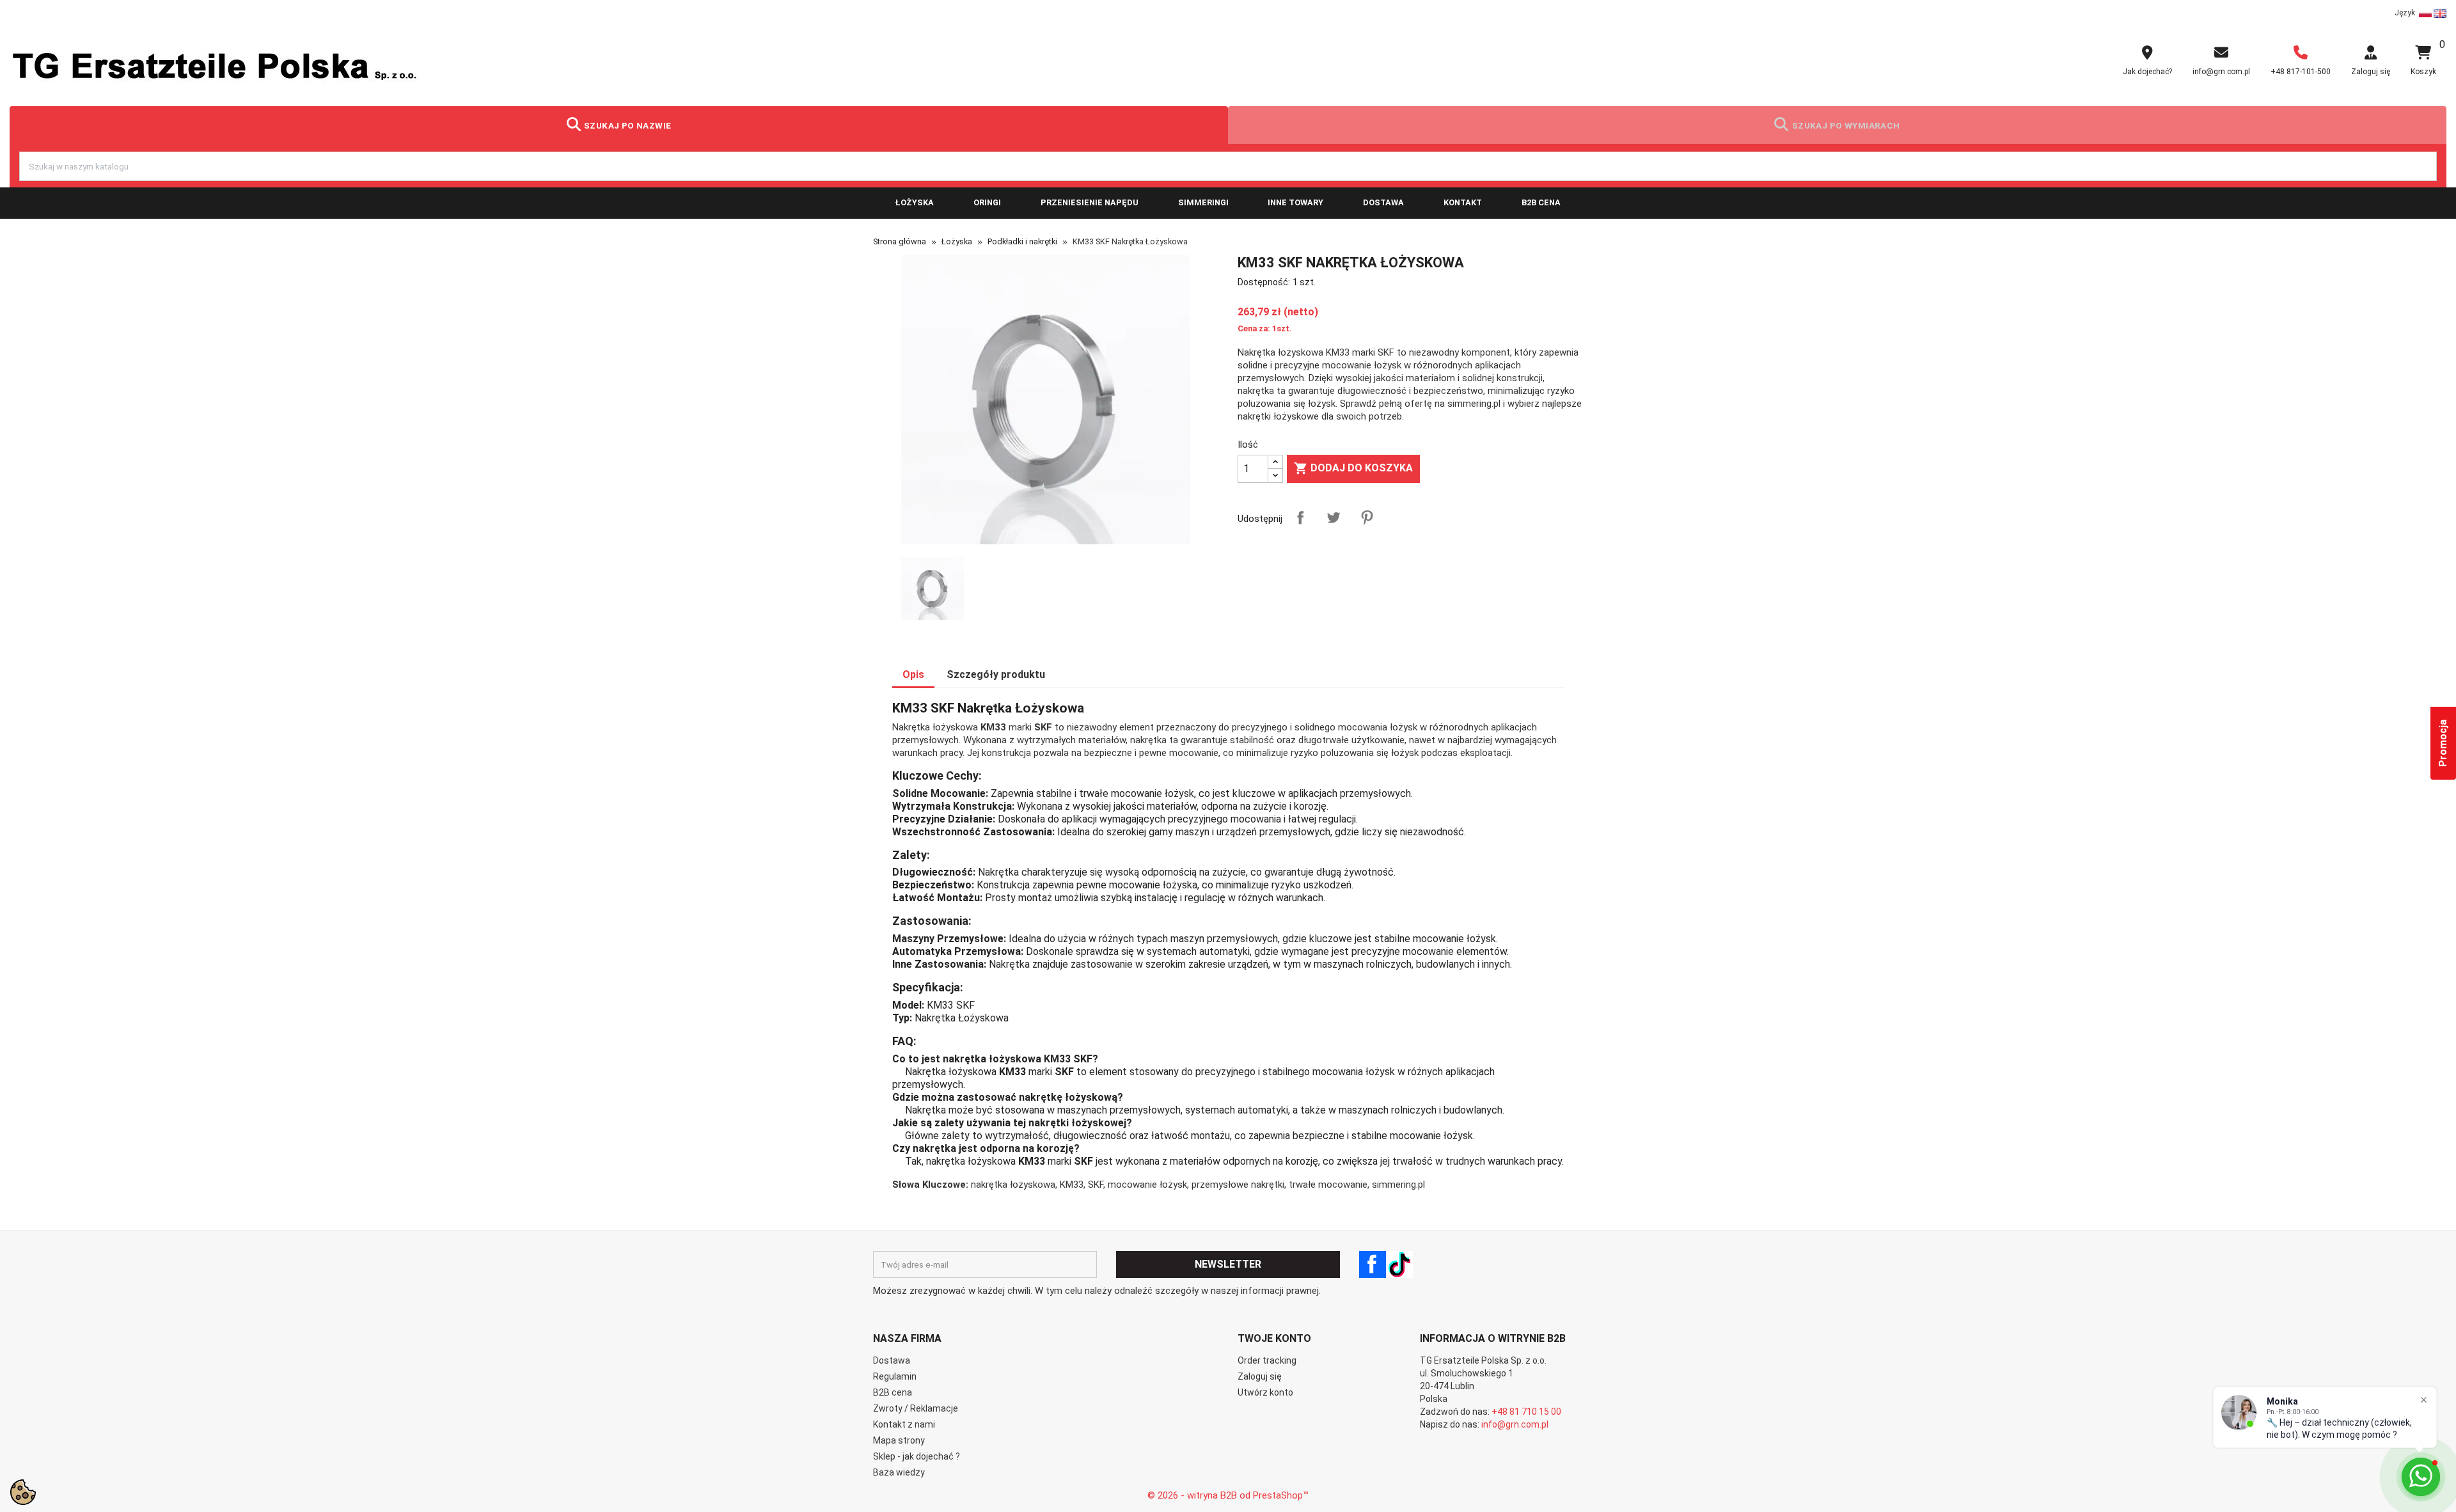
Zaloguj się (1260, 1376)
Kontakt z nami (904, 1424)
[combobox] (1228, 166)
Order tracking (1267, 1360)
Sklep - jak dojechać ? (917, 1456)
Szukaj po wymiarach (1846, 125)
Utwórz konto (1265, 1392)
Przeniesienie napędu (1090, 202)
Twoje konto (1274, 1338)
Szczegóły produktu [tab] (996, 674)
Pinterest (1367, 517)
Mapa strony (899, 1440)
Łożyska (915, 202)
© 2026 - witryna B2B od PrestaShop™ (1228, 1495)
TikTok (1399, 1264)
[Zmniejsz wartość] (1275, 476)
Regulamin (895, 1376)
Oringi (987, 202)
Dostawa (1383, 202)
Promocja (2443, 743)
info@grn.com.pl (1515, 1424)
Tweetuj (1334, 517)
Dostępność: (1264, 282)
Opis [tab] (913, 674)
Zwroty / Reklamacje (916, 1408)
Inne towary (1295, 202)
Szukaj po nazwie (628, 125)
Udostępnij (1300, 517)
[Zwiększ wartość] (1275, 462)
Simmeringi (1203, 202)
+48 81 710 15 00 (1526, 1412)
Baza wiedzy (899, 1472)
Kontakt (1463, 202)
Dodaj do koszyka (1353, 468)
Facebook (1373, 1264)
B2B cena (1541, 202)
